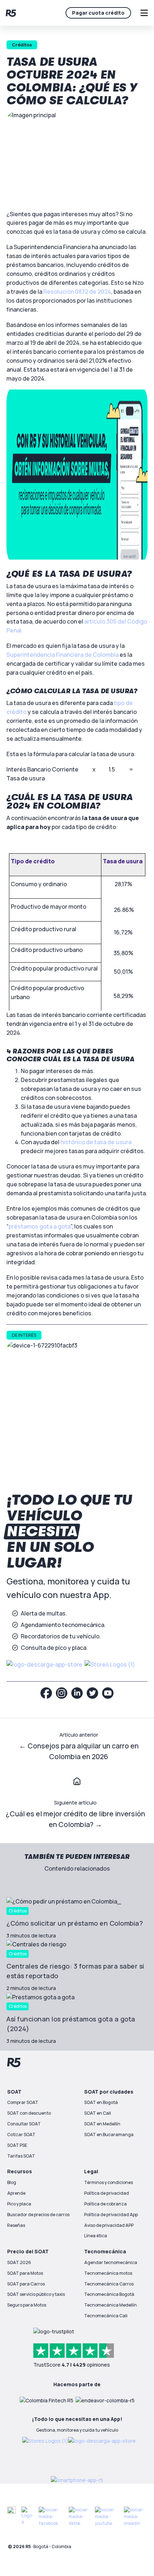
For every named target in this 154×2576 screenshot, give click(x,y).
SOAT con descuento (29, 2113)
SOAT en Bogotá (101, 2102)
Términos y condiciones (109, 2182)
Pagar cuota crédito (98, 13)
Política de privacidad (107, 2193)
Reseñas (16, 2225)
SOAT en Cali (98, 2113)
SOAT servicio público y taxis (36, 2294)
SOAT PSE (17, 2145)
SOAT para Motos (25, 2273)
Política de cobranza (105, 2204)
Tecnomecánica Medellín (110, 2305)
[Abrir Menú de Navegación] (144, 13)
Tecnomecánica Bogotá (109, 2294)
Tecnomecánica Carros (109, 2284)
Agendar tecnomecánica (111, 2262)
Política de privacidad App (111, 2215)
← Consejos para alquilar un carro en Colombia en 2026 (79, 1751)
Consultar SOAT (24, 2124)
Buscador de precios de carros (38, 2215)
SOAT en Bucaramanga (109, 2135)
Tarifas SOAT (21, 2156)
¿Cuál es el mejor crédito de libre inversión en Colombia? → (75, 1819)
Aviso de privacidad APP (109, 2225)
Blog (12, 2182)
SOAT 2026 (19, 2262)
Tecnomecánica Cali (106, 2316)
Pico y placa (19, 2204)
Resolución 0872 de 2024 (77, 292)
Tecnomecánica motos (108, 2273)
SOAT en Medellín (102, 2124)
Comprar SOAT (23, 2102)
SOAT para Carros (26, 2284)
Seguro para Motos (27, 2305)
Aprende (16, 2193)
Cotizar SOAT (21, 2135)
